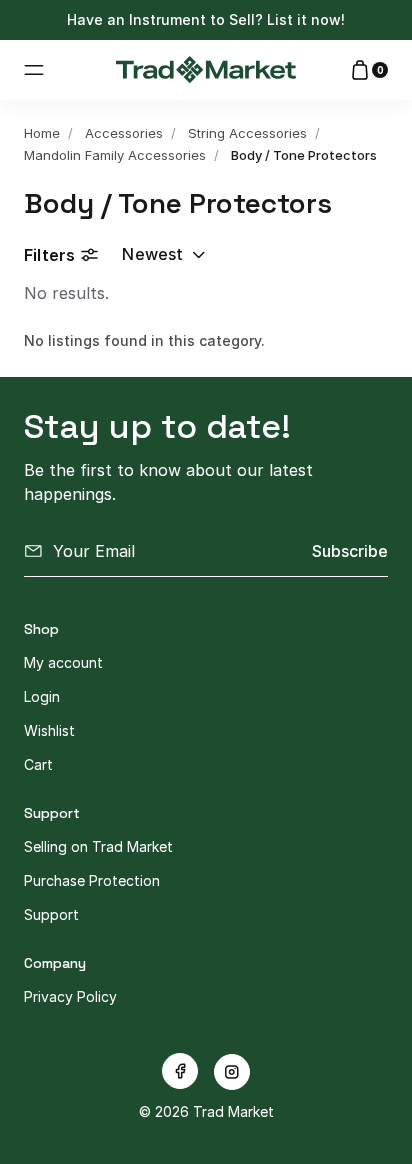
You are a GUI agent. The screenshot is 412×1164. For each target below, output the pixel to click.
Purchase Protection (92, 880)
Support (51, 914)
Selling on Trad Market (98, 846)
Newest (152, 254)
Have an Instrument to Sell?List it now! (206, 19)
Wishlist (49, 730)
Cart (38, 764)
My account (63, 662)
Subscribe (350, 551)
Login (42, 696)
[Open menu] (34, 70)
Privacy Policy (70, 996)
